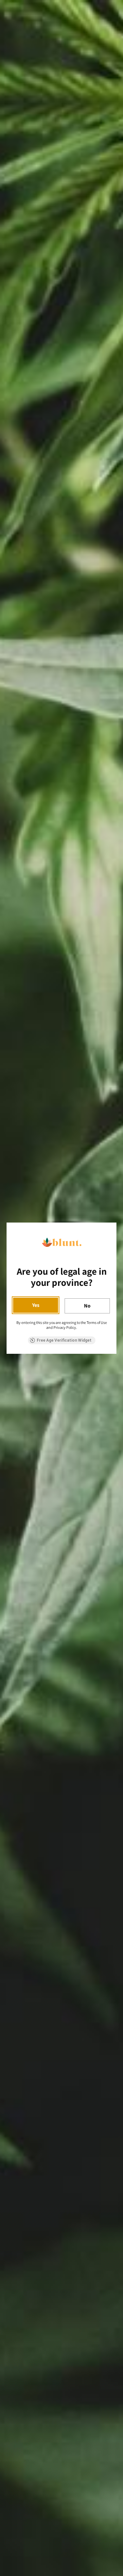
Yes (36, 1305)
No (87, 1306)
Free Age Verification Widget (64, 1340)
